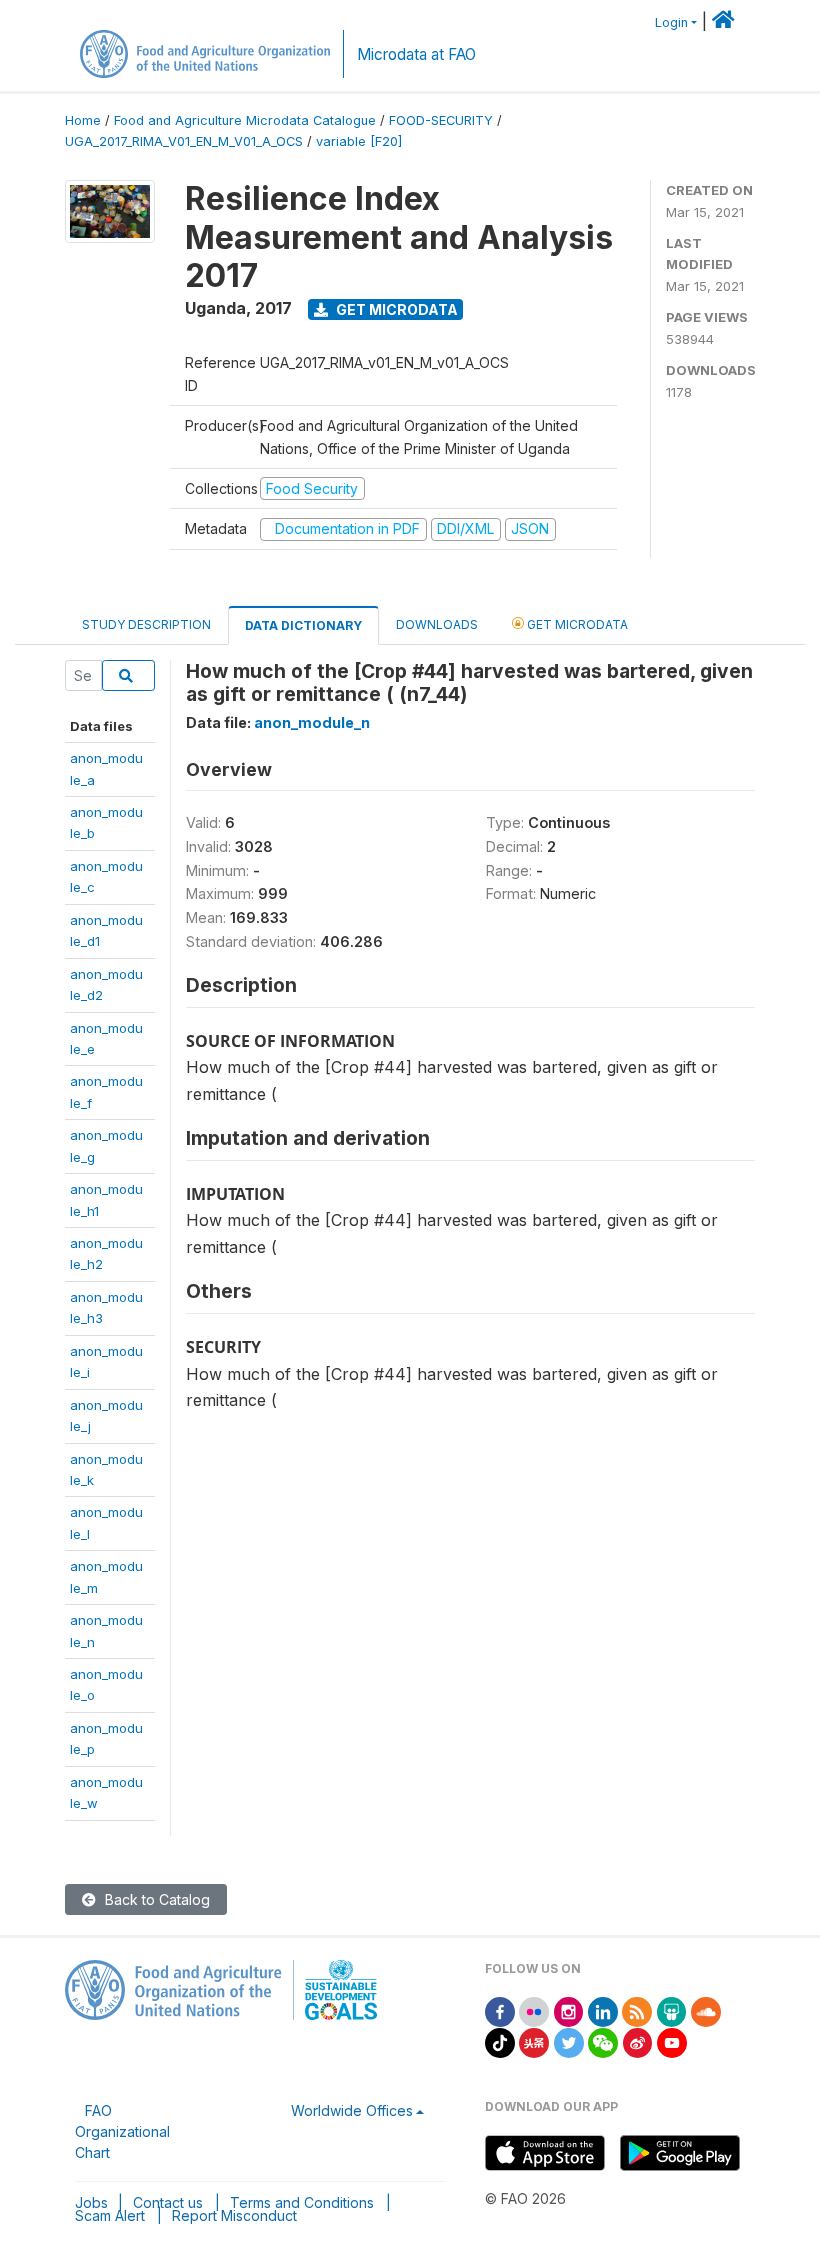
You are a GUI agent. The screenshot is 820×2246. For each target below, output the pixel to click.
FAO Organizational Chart (122, 2131)
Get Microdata (395, 309)
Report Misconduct (234, 2215)
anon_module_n (312, 722)
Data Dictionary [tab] (303, 625)
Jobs (91, 2202)
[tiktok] (500, 2041)
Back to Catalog (155, 1899)
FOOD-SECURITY (441, 120)
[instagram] (569, 2010)
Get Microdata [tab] (576, 624)
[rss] (637, 2010)
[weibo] (638, 2041)
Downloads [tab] (437, 624)
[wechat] (603, 2041)
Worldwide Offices (352, 2110)
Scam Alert (110, 2215)
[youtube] (672, 2041)
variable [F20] (359, 141)
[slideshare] (672, 2010)
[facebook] (500, 2010)
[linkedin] (603, 2010)
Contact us (168, 2202)
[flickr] (534, 2010)
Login (671, 22)
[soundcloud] (706, 2010)
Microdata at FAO (416, 54)
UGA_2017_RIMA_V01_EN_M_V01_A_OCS (184, 141)
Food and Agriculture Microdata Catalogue (245, 120)
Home (83, 120)
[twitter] (569, 2041)
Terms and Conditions (302, 2202)
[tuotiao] (534, 2041)
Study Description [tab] (146, 624)
